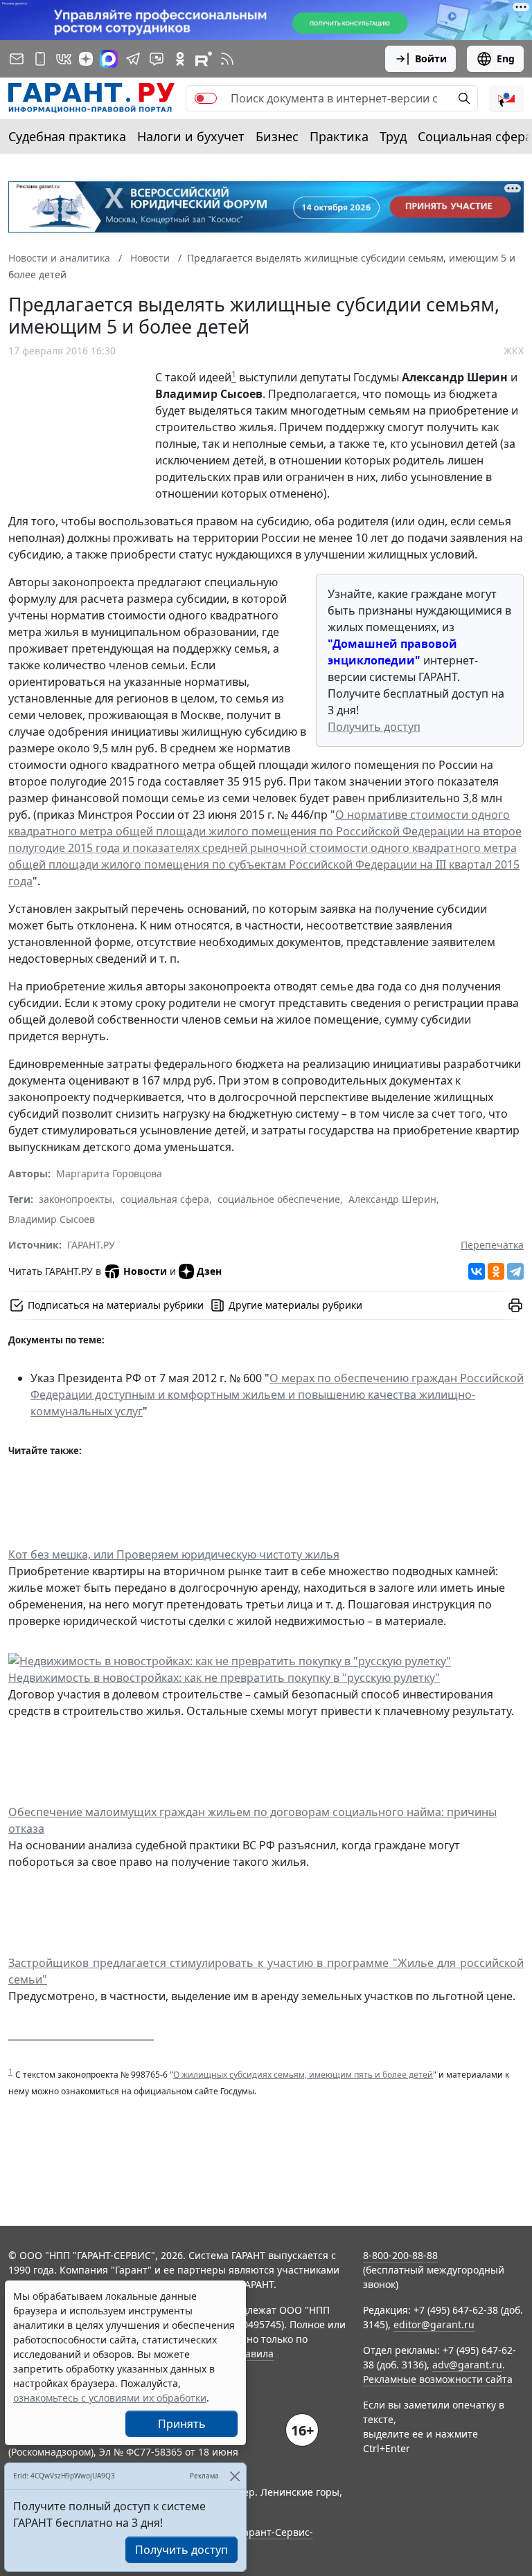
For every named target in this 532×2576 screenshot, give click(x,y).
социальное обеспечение (279, 1199)
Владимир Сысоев (52, 1219)
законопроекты (76, 1199)
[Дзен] (86, 59)
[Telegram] (515, 1271)
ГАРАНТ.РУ (91, 1245)
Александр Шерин (392, 1199)
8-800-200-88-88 (400, 2255)
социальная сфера (165, 1199)
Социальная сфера (475, 136)
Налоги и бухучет (191, 136)
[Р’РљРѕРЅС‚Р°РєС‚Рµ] (477, 1271)
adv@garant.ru (467, 2365)
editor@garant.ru (434, 2324)
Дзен (209, 1271)
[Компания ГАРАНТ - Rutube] (204, 59)
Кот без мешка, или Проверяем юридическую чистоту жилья (174, 1554)
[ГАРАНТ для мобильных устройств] (40, 59)
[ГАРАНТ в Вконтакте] (64, 59)
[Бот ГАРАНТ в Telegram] (157, 59)
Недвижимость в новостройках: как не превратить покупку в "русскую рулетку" (224, 1678)
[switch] (206, 98)
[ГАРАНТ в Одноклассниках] (180, 59)
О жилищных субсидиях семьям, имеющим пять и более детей (303, 2075)
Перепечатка (492, 1245)
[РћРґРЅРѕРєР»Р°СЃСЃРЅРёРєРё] (496, 1271)
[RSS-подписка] (227, 59)
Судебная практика (67, 136)
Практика (339, 136)
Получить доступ (374, 727)
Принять (182, 2424)
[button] (506, 98)
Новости (145, 1271)
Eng (506, 58)
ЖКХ (514, 351)
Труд (393, 136)
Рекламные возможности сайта (438, 2379)
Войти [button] (431, 58)
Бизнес (277, 136)
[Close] (234, 2476)
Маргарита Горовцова (109, 1173)
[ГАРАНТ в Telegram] (133, 59)
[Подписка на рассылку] (17, 59)
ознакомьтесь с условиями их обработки (110, 2398)
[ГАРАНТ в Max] (109, 59)
